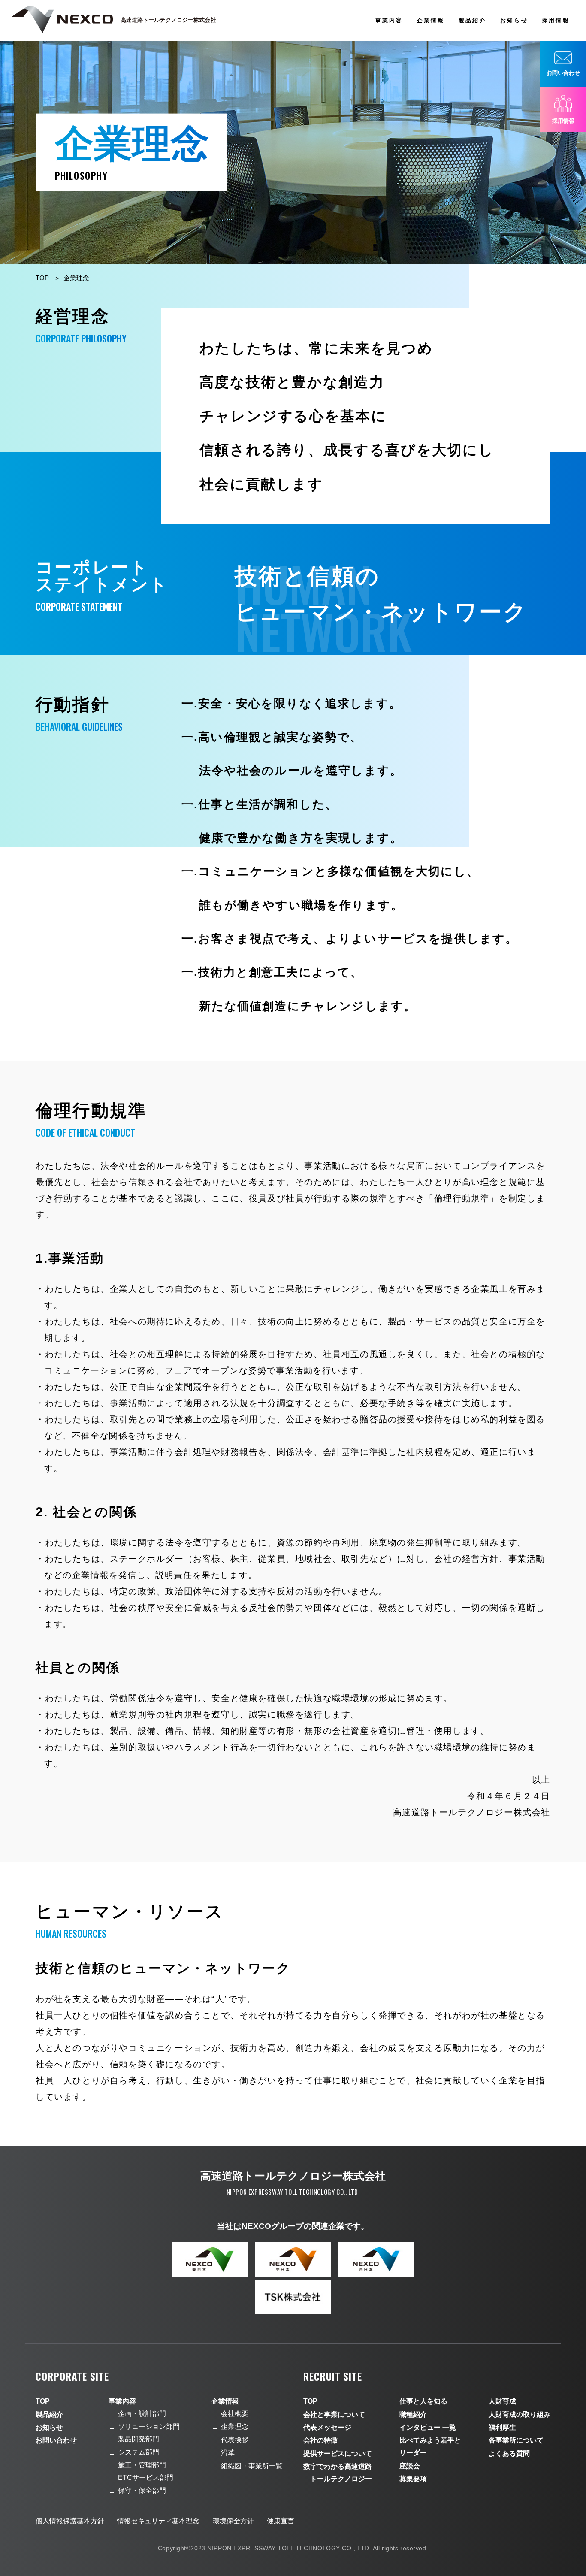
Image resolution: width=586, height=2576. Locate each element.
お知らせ (514, 20)
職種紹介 (413, 2414)
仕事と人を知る (423, 2401)
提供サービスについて (338, 2454)
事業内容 (389, 20)
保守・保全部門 (142, 2490)
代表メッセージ (327, 2427)
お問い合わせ (56, 2440)
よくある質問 (509, 2454)
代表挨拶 (235, 2440)
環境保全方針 (233, 2521)
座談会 (410, 2466)
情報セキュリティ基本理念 (158, 2521)
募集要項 (413, 2479)
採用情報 (556, 20)
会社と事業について (334, 2414)
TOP (42, 278)
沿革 (228, 2453)
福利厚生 (502, 2427)
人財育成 (502, 2401)
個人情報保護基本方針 (70, 2521)
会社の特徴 (320, 2440)
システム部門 (139, 2452)
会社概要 (235, 2414)
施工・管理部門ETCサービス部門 (146, 2471)
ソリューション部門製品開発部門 (149, 2433)
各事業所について (516, 2440)
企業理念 (76, 278)
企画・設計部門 (142, 2414)
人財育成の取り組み (520, 2414)
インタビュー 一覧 (428, 2427)
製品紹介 (472, 20)
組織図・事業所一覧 (252, 2466)
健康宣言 (281, 2521)
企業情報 (431, 20)
